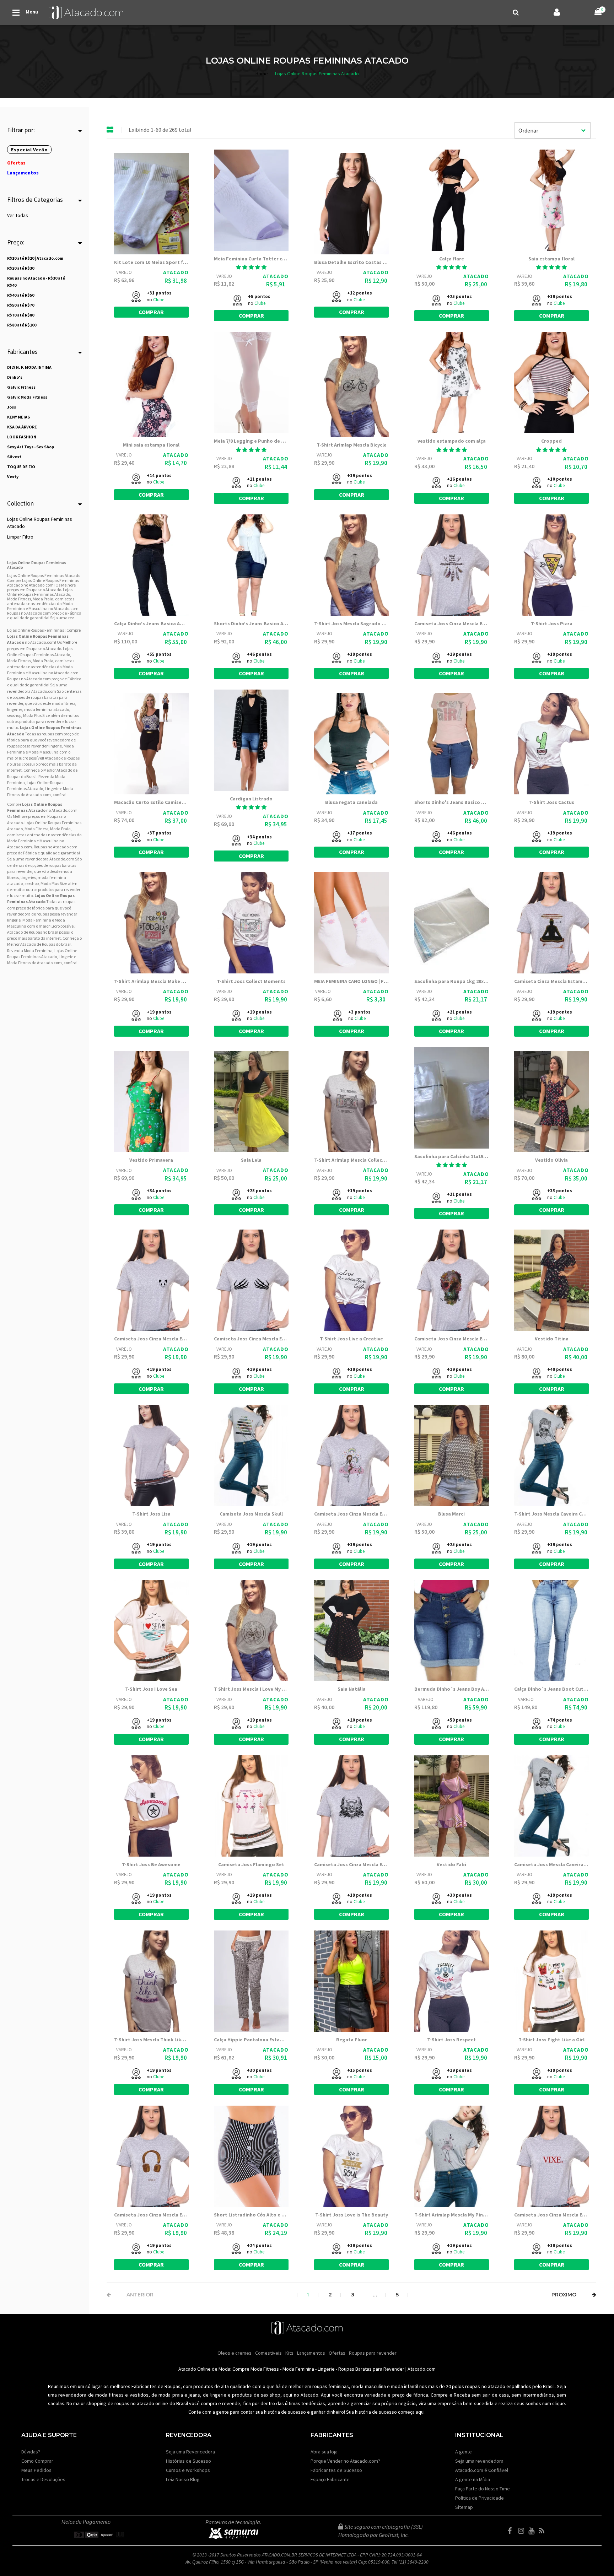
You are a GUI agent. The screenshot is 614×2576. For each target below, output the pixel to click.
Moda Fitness (19, 661)
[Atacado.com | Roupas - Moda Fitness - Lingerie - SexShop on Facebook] (512, 2531)
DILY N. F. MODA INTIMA (29, 367)
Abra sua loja (324, 2452)
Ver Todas (18, 215)
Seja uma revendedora (479, 2461)
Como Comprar (37, 2461)
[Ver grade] (110, 130)
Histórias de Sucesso (188, 2461)
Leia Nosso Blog (183, 2479)
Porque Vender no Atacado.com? (345, 2461)
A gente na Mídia (473, 2479)
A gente (464, 2452)
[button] (251, 267)
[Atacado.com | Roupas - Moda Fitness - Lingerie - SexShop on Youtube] (533, 2531)
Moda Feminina (21, 841)
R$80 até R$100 (22, 325)
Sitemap (464, 2507)
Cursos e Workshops (188, 2470)
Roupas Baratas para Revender (371, 2369)
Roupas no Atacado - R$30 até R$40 (36, 282)
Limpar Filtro (20, 537)
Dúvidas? (31, 2452)
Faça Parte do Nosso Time (483, 2489)
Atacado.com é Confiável (482, 2470)
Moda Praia (43, 661)
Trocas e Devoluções (43, 2479)
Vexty (13, 477)
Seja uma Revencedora (190, 2452)
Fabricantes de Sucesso (336, 2470)
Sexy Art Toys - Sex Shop (31, 447)
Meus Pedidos (36, 2470)
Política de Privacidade (480, 2498)
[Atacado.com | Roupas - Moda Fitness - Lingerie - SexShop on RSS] (543, 2531)
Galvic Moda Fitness (27, 397)
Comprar (151, 312)
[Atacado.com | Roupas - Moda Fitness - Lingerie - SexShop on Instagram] (523, 2531)
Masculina (38, 673)
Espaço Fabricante (330, 2479)
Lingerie (326, 2369)
